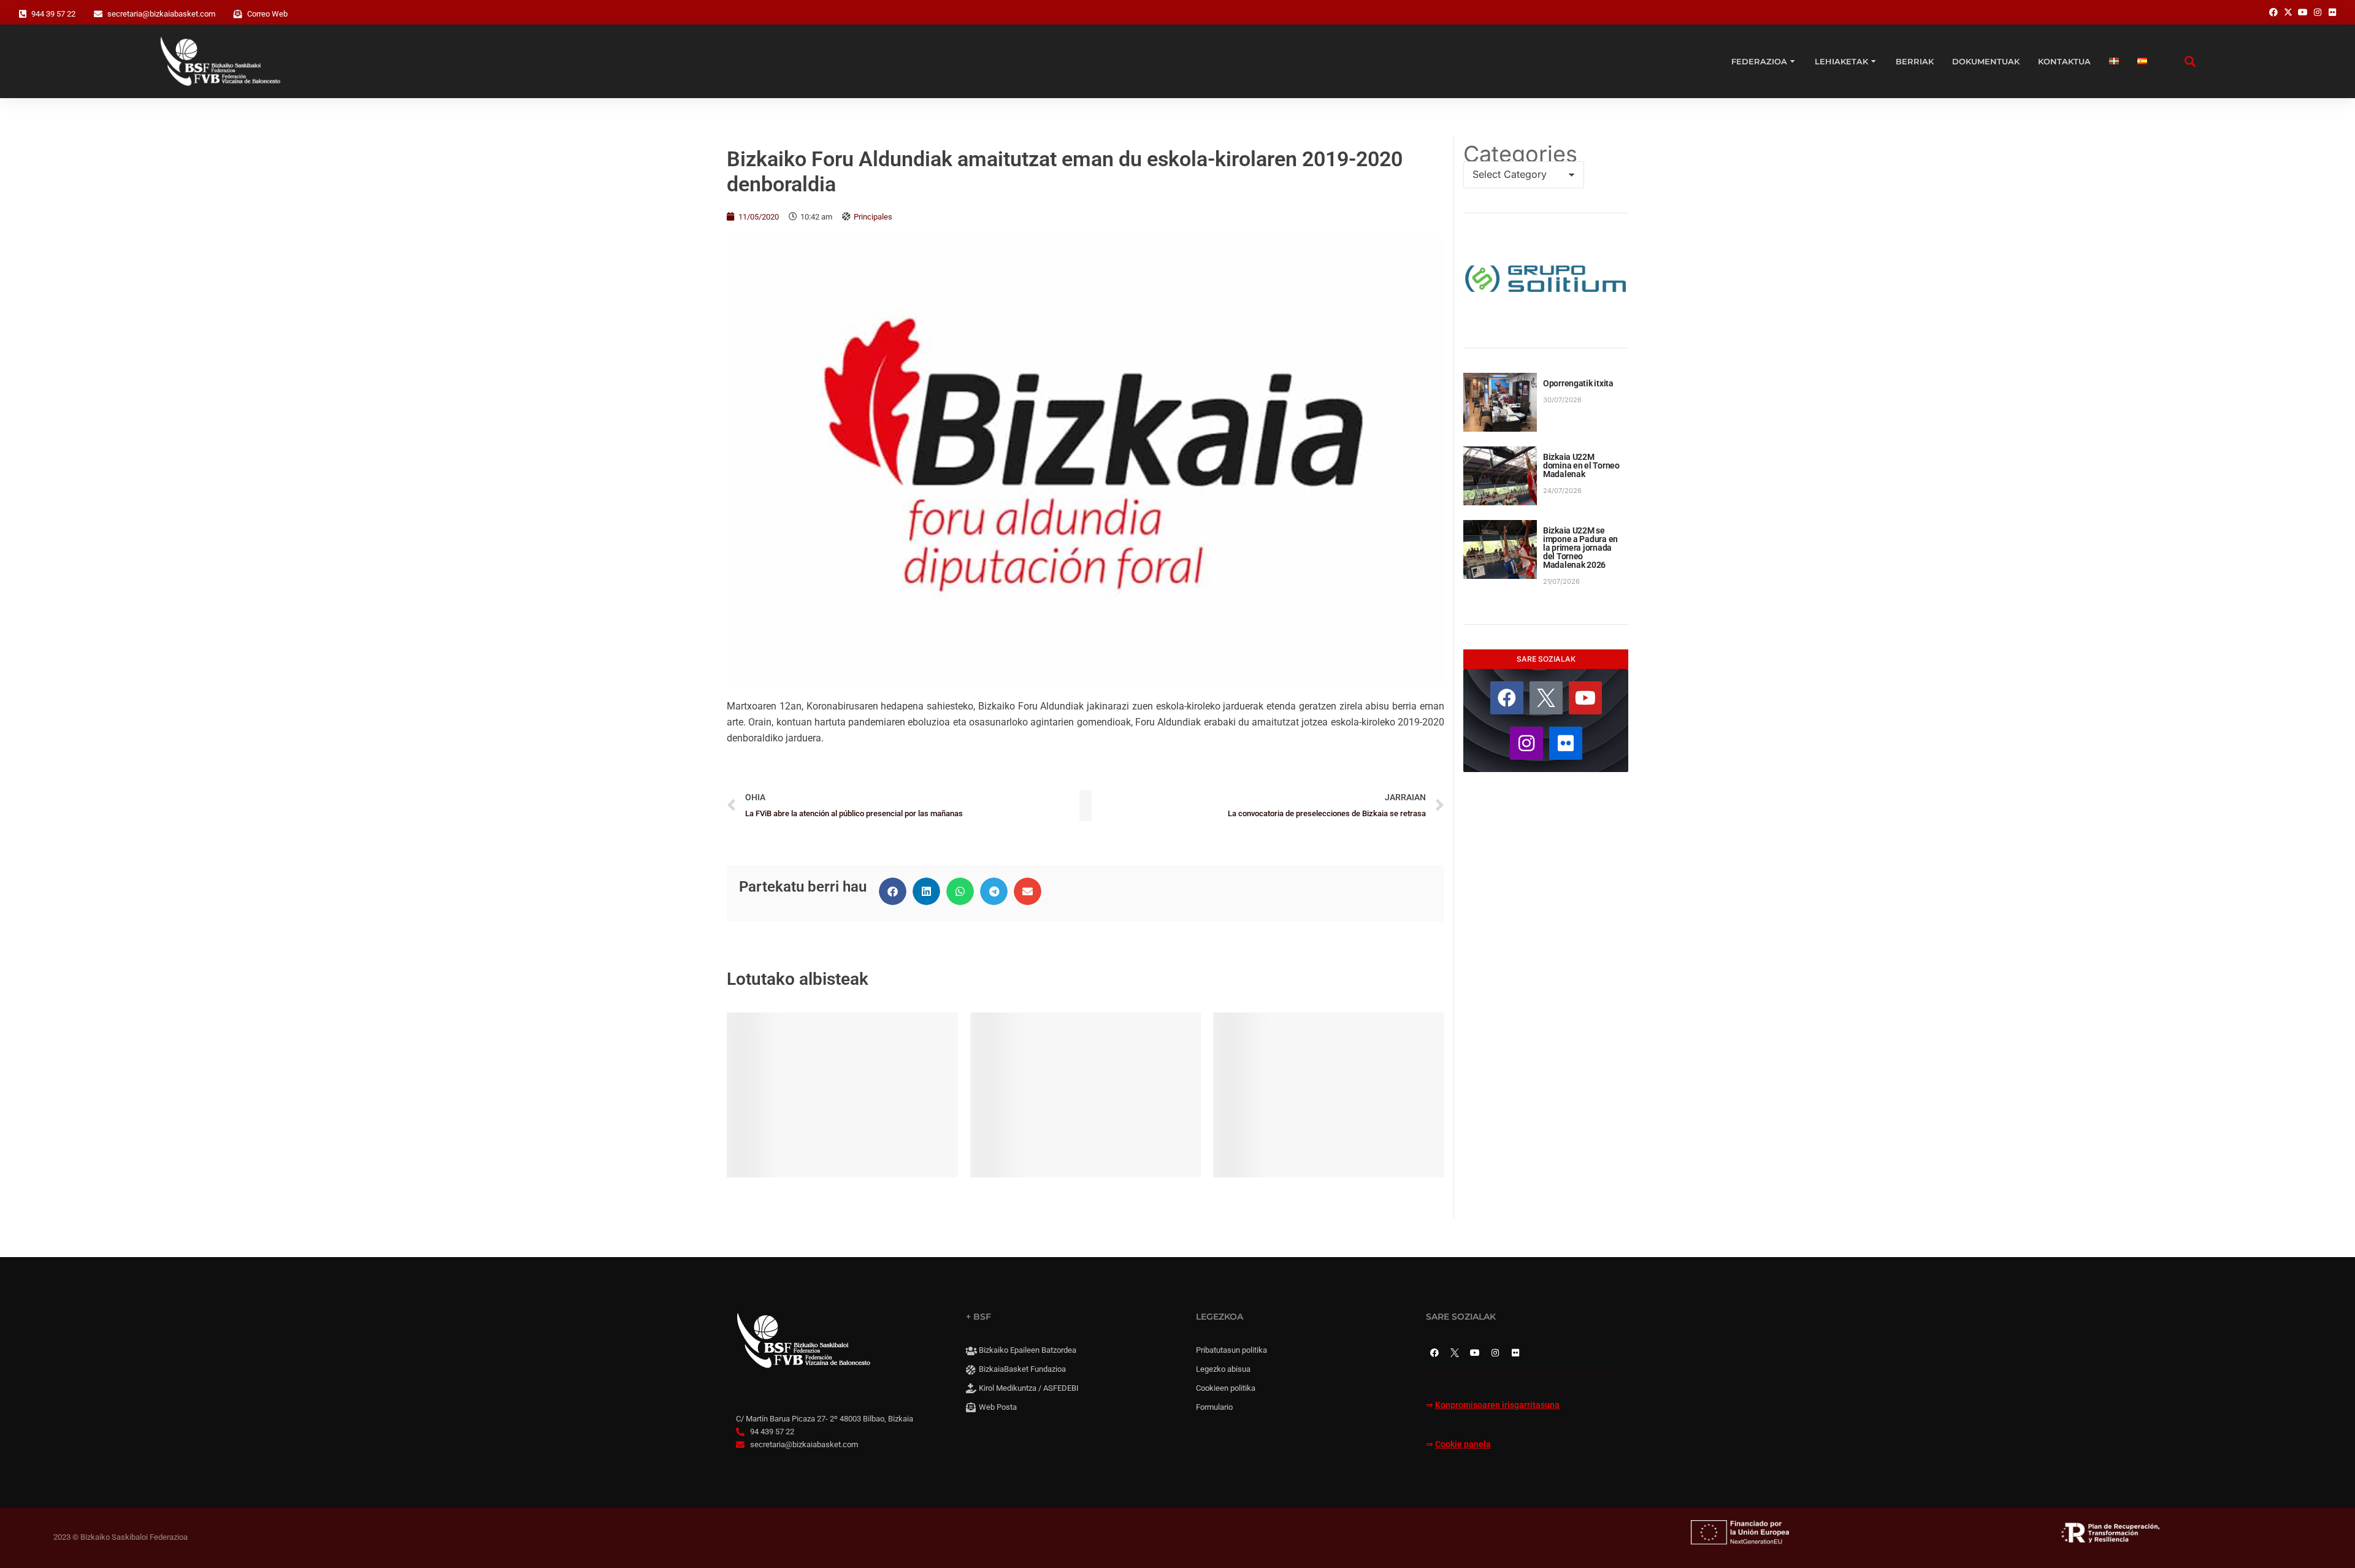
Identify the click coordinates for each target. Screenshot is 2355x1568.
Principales (873, 217)
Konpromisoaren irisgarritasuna (1497, 1405)
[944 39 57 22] (23, 14)
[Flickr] (1566, 743)
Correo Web (267, 14)
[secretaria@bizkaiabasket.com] (98, 14)
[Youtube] (1585, 698)
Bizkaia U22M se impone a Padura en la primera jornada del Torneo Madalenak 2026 (1580, 548)
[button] (893, 891)
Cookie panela (1463, 1444)
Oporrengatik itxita (1578, 383)
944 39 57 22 (53, 14)
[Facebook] (1507, 698)
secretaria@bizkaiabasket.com (161, 14)
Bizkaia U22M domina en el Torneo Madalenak (1581, 465)
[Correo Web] (238, 14)
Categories (1520, 154)
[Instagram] (1526, 743)
